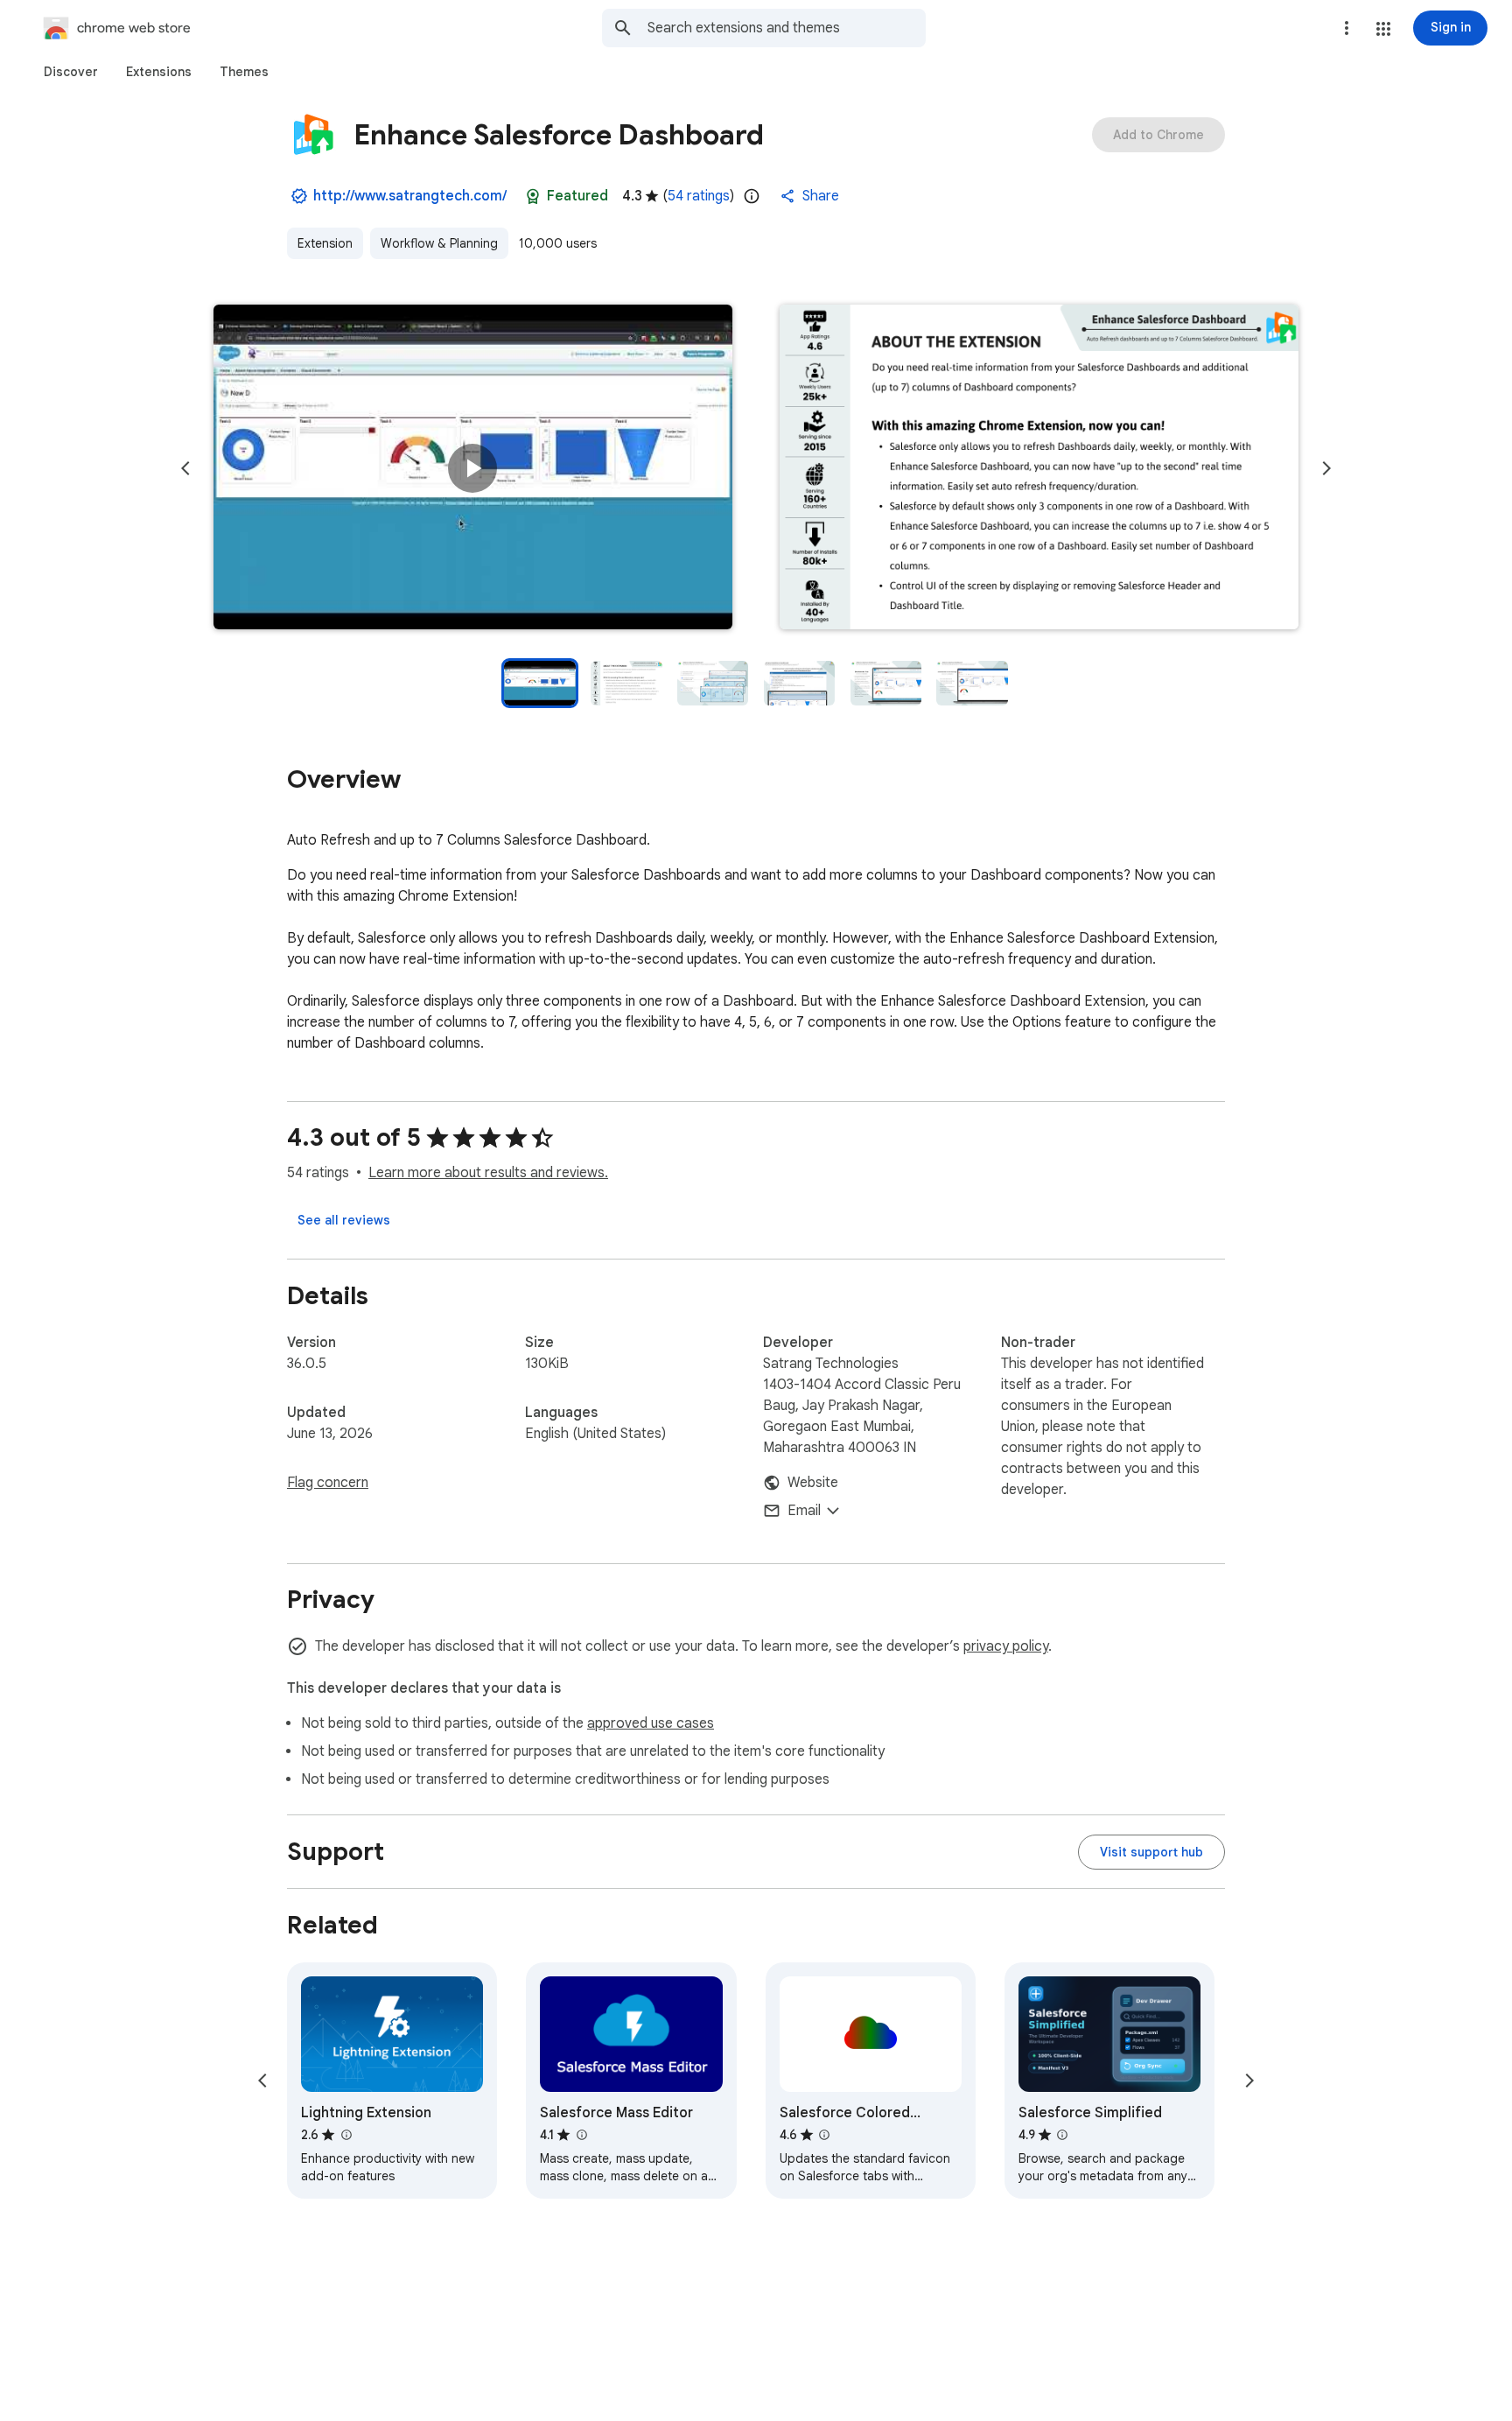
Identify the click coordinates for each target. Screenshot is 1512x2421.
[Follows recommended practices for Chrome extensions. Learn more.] (533, 196)
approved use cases (651, 1723)
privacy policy (1006, 1646)
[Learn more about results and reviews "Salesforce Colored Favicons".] (824, 2135)
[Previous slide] (185, 468)
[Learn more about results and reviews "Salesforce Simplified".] (1062, 2135)
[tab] (71, 72)
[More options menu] (1347, 28)
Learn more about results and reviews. (488, 1173)
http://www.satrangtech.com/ (410, 196)
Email (804, 1511)
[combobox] (787, 28)
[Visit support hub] (1151, 1852)
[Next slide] (1326, 468)
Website (813, 1483)
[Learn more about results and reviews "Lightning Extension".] (346, 2135)
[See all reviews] (344, 1220)
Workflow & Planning (439, 243)
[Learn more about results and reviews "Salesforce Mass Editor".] (581, 2135)
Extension (325, 243)
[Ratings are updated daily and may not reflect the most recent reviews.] (752, 196)
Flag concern (328, 1483)
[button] (1383, 29)
